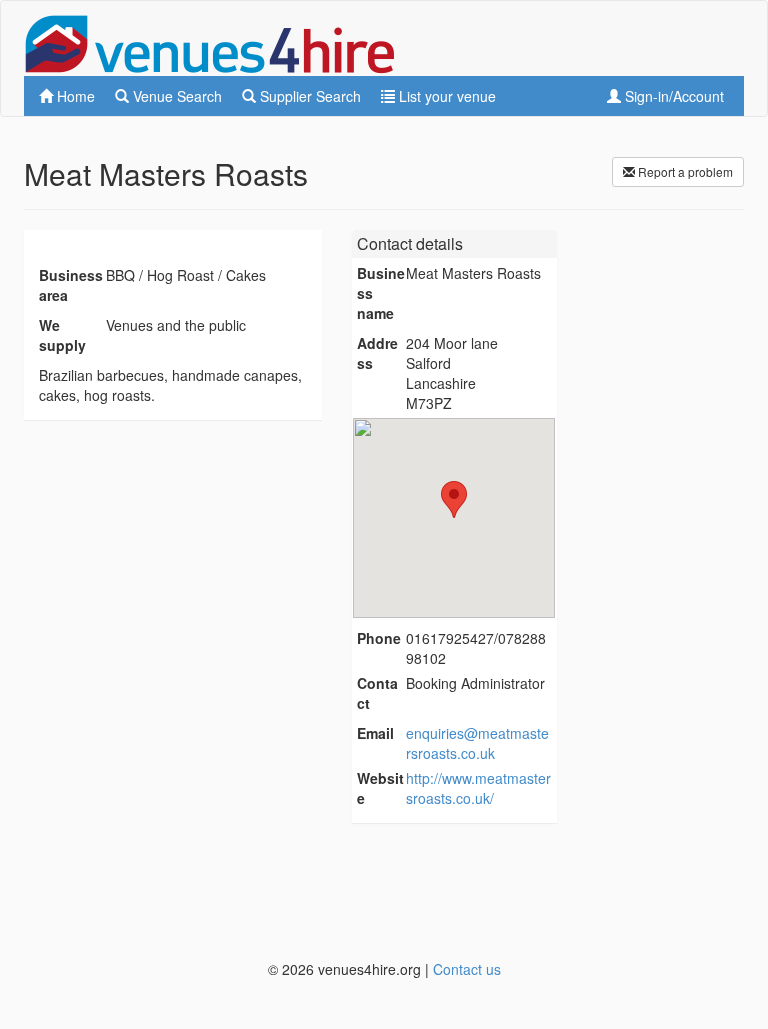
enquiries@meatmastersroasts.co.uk (477, 743)
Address (377, 353)
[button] (454, 499)
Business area (71, 285)
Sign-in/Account (672, 96)
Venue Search (175, 96)
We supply (62, 335)
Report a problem (684, 171)
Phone (379, 638)
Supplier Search (308, 96)
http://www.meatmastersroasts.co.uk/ (478, 788)
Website (380, 788)
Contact (377, 693)
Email (375, 733)
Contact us (467, 969)
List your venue (445, 96)
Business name (381, 293)
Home (74, 96)
